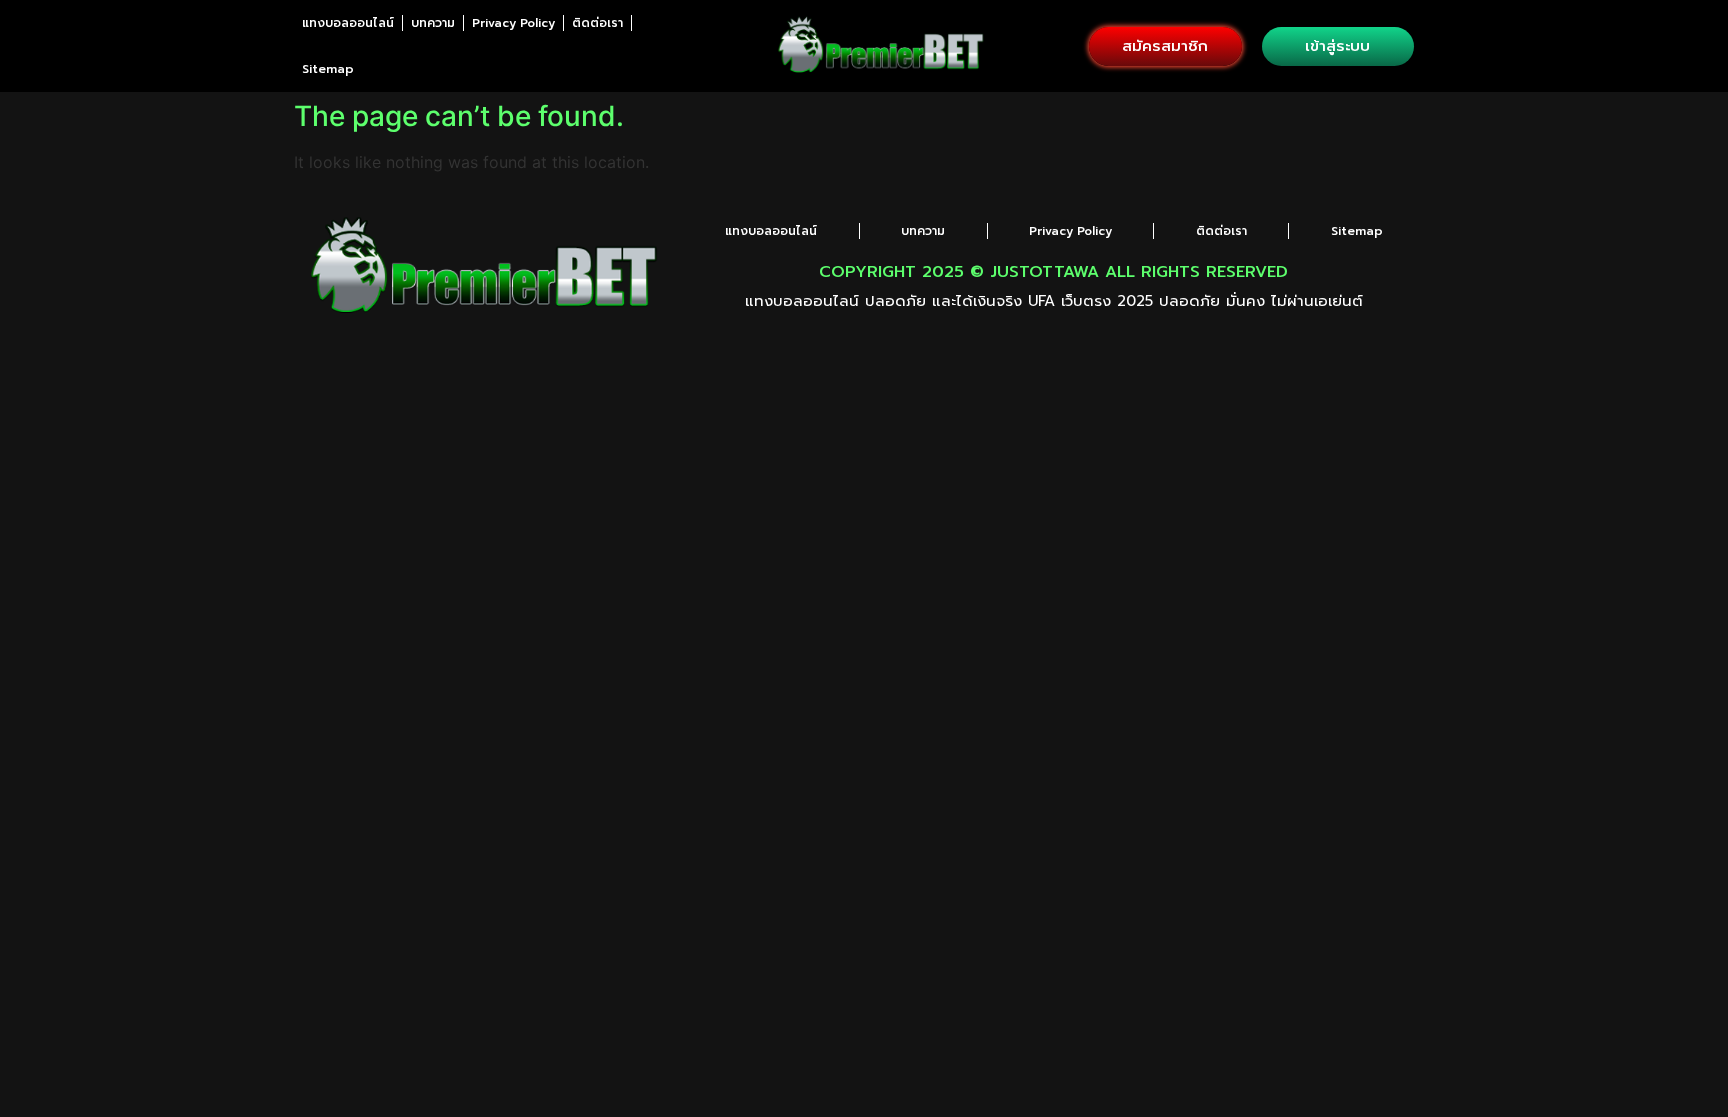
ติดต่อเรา (597, 23)
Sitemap (328, 69)
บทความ (433, 23)
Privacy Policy (513, 23)
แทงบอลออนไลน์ (348, 23)
